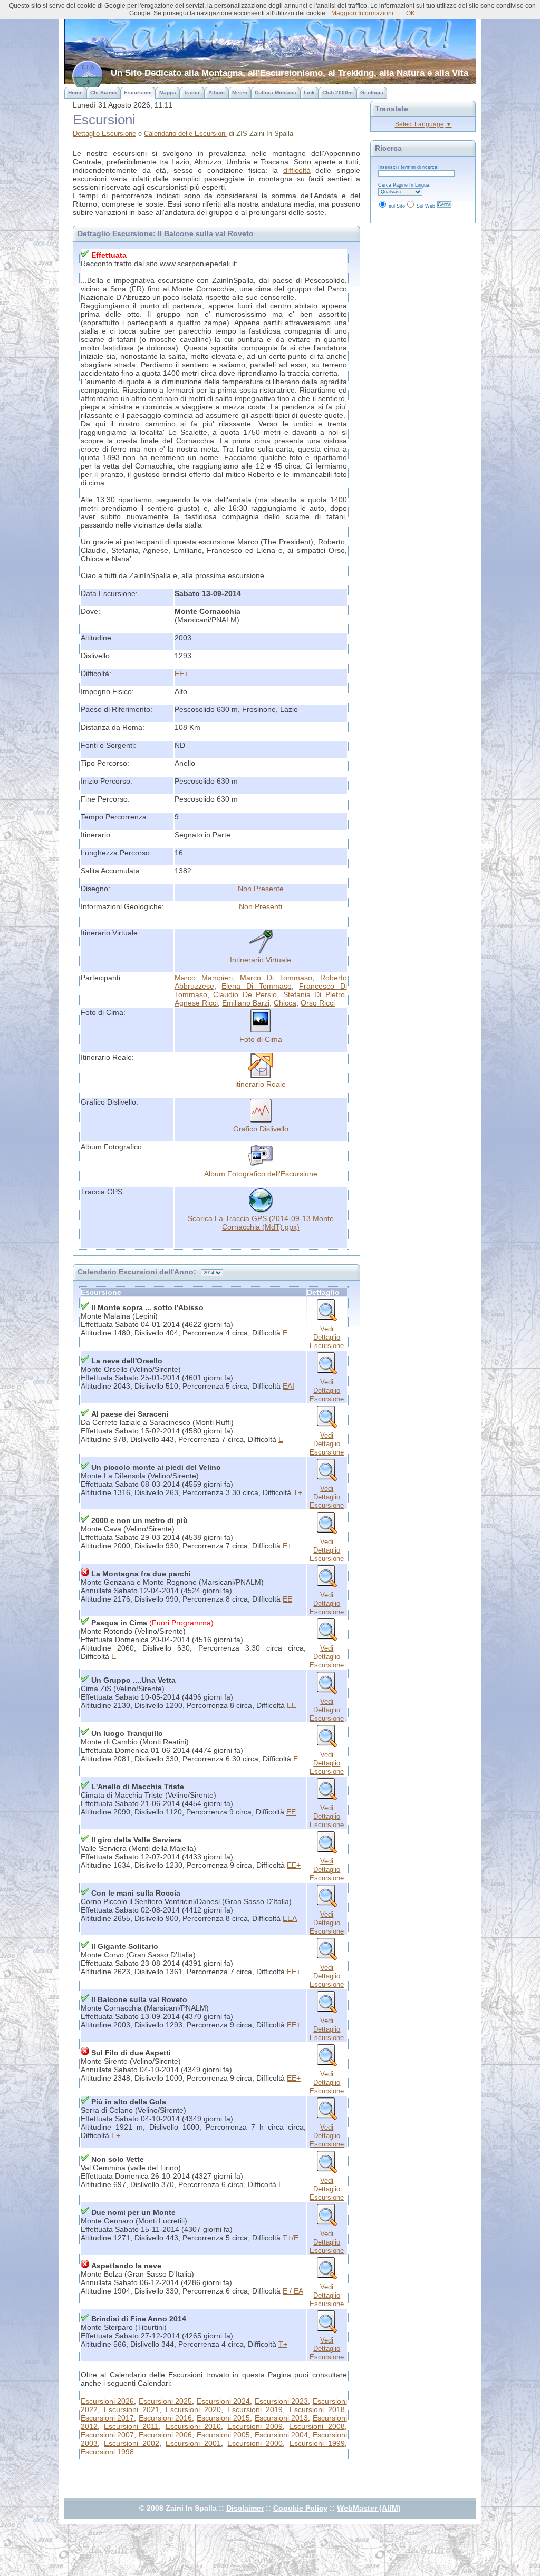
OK (411, 13)
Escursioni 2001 (193, 2443)
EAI (288, 1386)
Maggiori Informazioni (362, 13)
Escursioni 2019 (255, 2409)
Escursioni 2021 (132, 2409)
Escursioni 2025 (165, 2401)
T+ (298, 1492)
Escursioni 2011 (131, 2426)
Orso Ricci (318, 1003)
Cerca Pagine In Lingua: (404, 185)
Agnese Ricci (196, 1003)
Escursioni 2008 (317, 2426)
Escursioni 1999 (317, 2443)
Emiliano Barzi (246, 1003)
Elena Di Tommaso (256, 986)
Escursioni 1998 (107, 2452)
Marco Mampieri (204, 978)
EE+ (181, 674)
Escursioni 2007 (107, 2435)
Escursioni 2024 (223, 2401)
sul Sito (397, 206)
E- (115, 1656)
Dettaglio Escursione (104, 134)
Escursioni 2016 (165, 2418)
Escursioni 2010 (193, 2426)
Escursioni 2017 (107, 2418)
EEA (290, 1918)
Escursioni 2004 (281, 2435)
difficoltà (297, 170)
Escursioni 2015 (223, 2418)
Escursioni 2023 (281, 2401)
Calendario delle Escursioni (185, 134)
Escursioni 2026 (107, 2401)
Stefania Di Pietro (314, 994)
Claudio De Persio (245, 994)
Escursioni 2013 (281, 2418)
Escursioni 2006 (165, 2435)
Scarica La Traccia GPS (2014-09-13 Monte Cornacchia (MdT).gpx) (261, 1223)
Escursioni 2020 (193, 2409)
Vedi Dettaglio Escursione (327, 1337)
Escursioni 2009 (255, 2426)
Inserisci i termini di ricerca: (408, 167)
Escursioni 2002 (132, 2443)
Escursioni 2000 (255, 2443)
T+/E (291, 2238)
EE (287, 1599)
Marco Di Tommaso (276, 978)
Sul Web (426, 206)
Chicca (285, 1003)
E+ (287, 1546)
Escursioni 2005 (223, 2435)
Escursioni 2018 (317, 2409)
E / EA (293, 2291)
